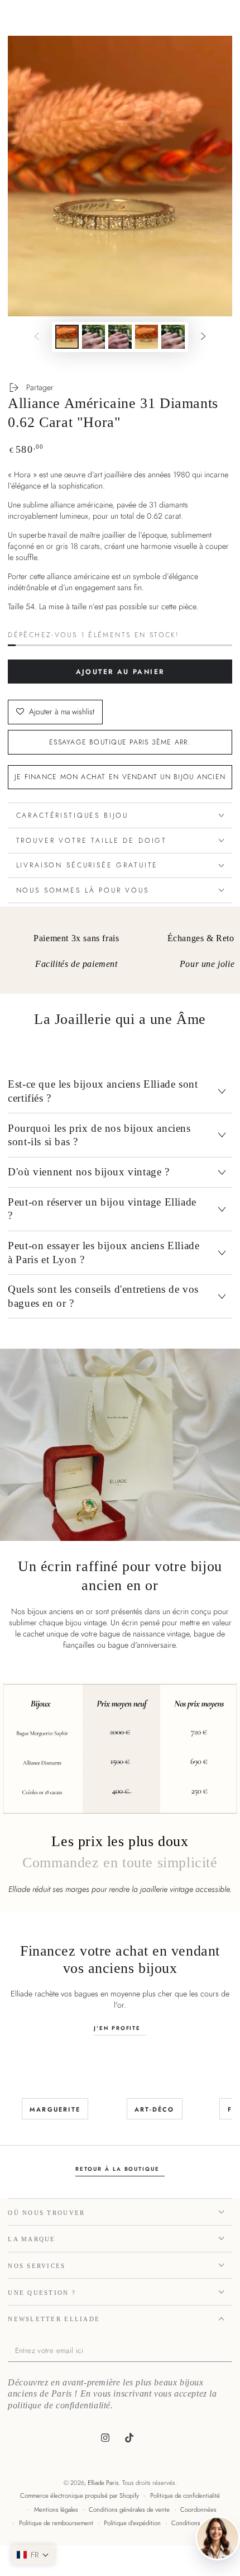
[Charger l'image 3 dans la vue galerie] (120, 337)
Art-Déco (155, 2109)
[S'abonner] (229, 2351)
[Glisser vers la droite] (203, 337)
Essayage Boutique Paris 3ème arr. (120, 742)
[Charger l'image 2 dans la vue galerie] (94, 337)
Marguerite (55, 2109)
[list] (120, 954)
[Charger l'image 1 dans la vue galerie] (67, 337)
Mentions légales (56, 2509)
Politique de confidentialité (185, 2496)
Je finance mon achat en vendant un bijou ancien (120, 777)
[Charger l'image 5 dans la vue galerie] (173, 337)
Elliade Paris (103, 2483)
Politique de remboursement (56, 2523)
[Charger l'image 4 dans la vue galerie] (147, 337)
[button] (33, 2555)
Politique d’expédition (132, 2523)
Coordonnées (198, 2509)
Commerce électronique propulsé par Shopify (80, 2496)
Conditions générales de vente (129, 2509)
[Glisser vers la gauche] (37, 337)
